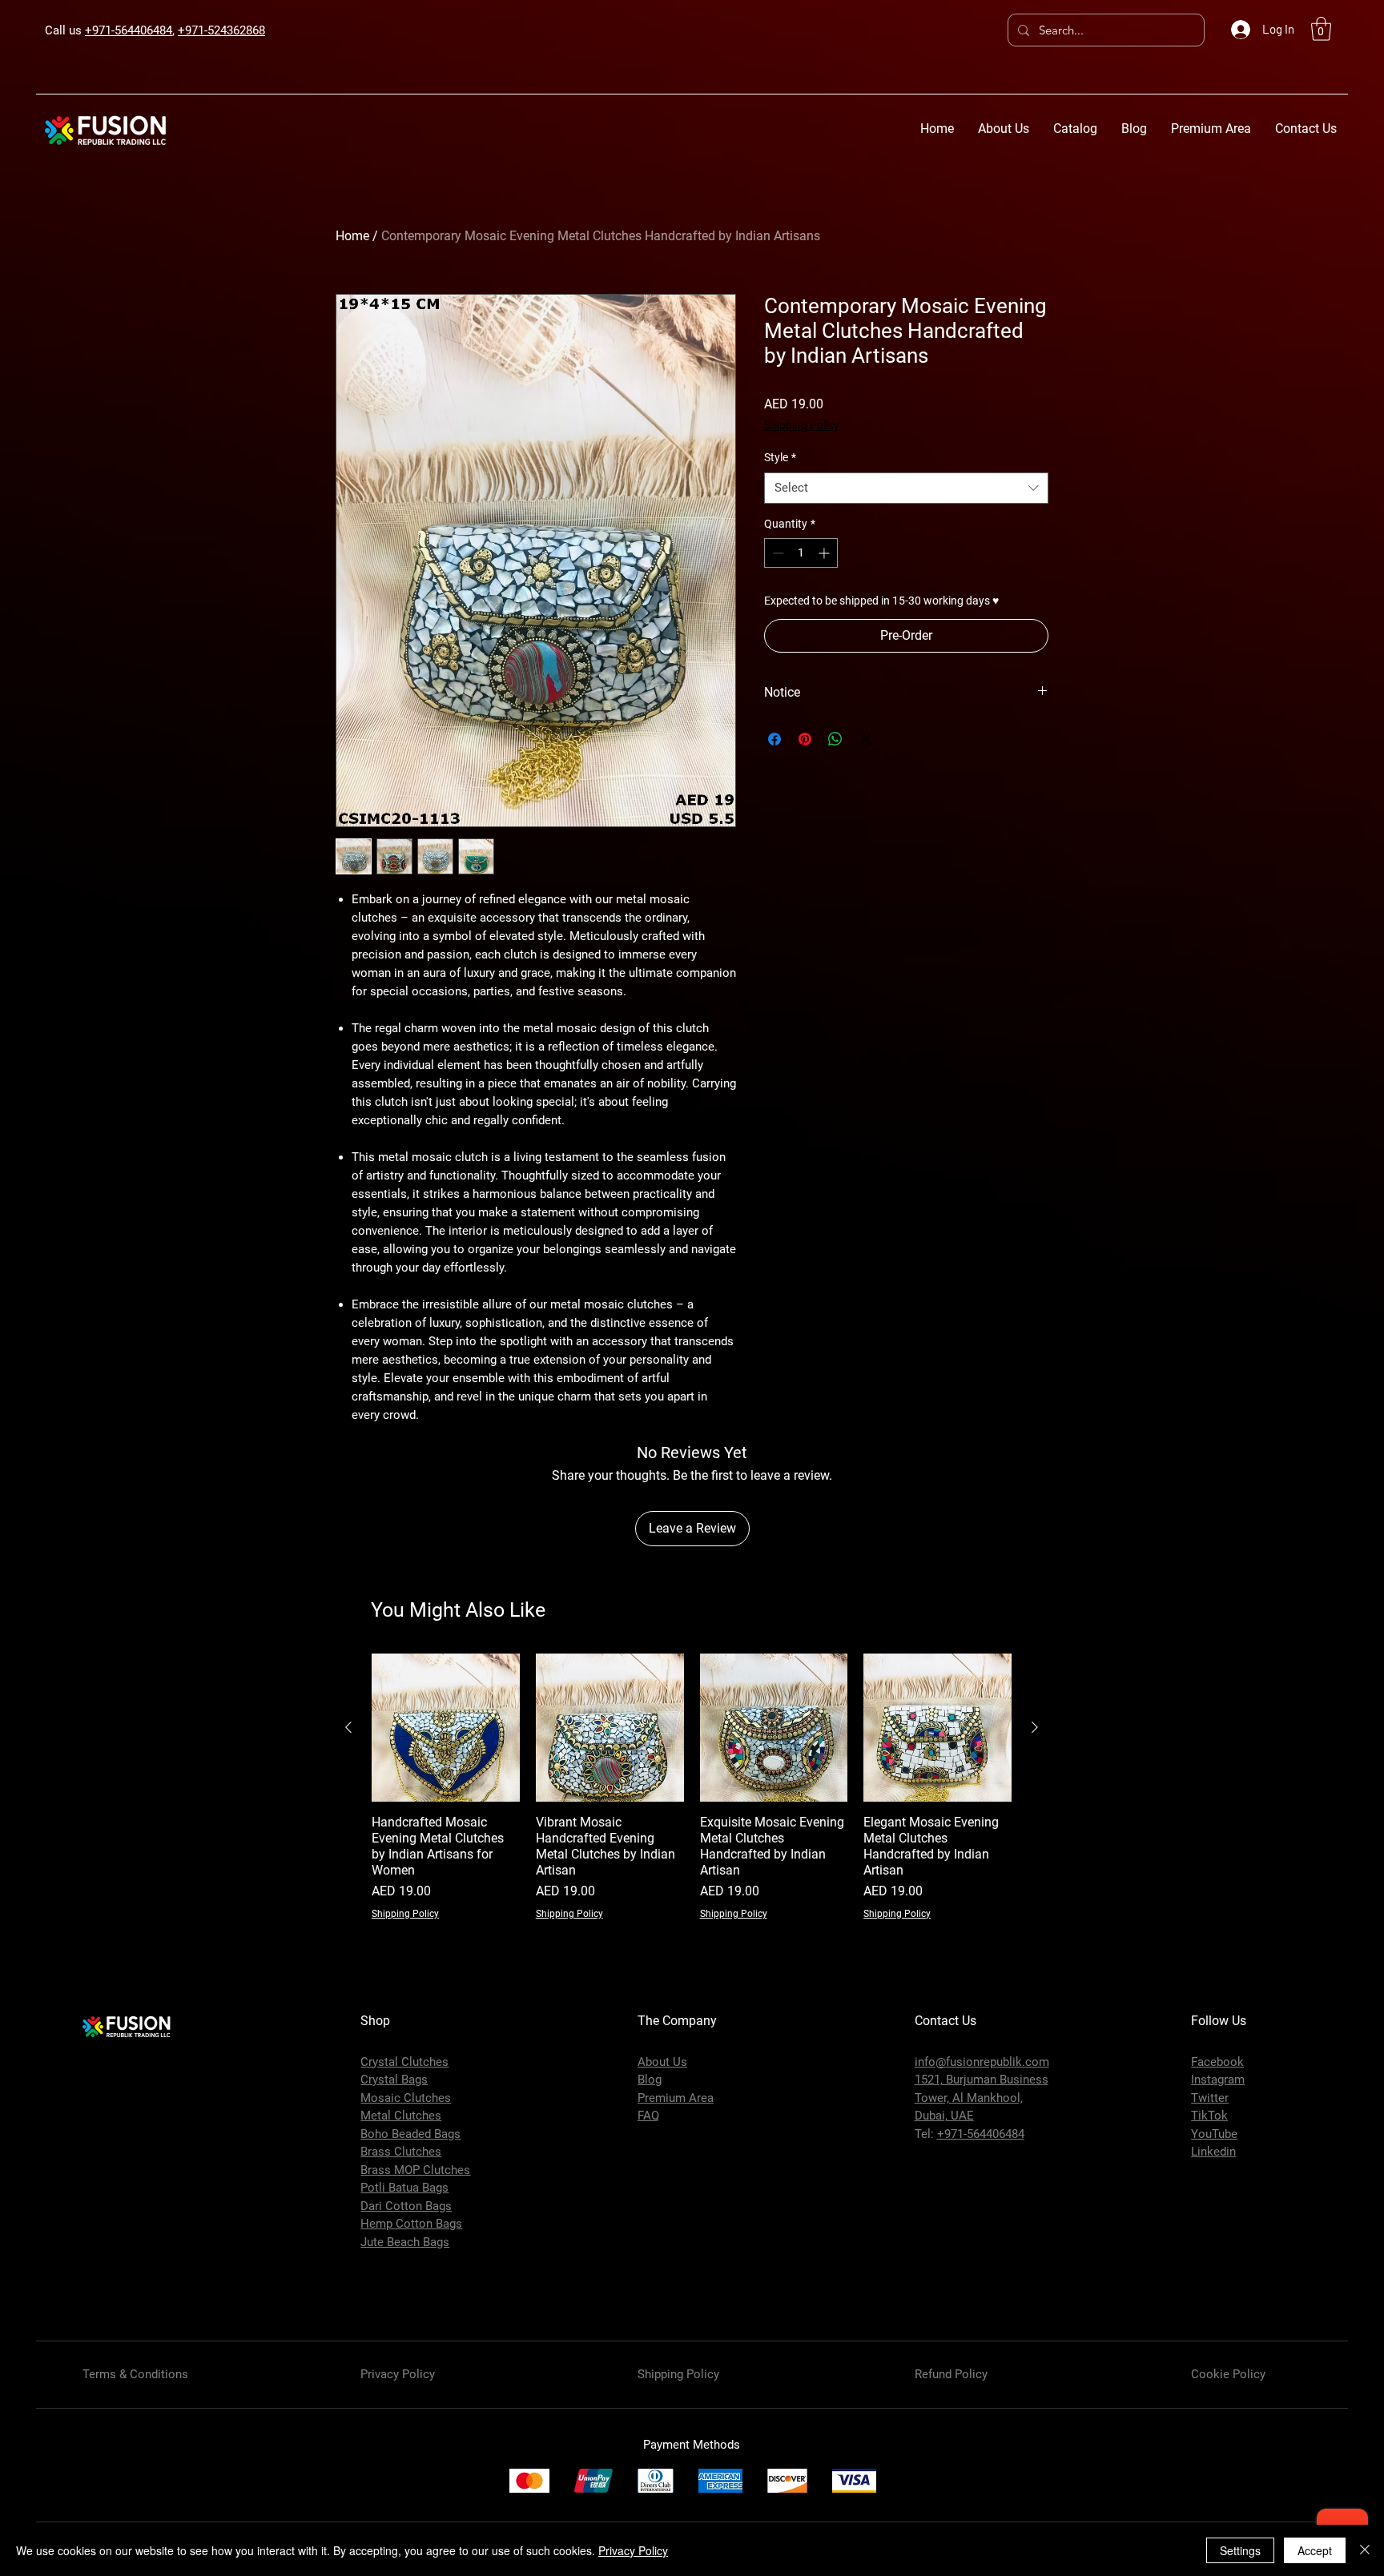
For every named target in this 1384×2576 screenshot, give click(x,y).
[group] (692, 1787)
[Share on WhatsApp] (835, 739)
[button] (1321, 29)
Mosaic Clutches (406, 2098)
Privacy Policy (633, 2550)
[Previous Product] (348, 1727)
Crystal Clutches (404, 2062)
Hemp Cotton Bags (411, 2224)
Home (352, 236)
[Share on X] (866, 739)
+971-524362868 (221, 30)
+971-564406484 (129, 30)
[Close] (1365, 2550)
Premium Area (676, 2098)
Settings (1240, 2550)
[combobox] (906, 488)
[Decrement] (776, 553)
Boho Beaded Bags (410, 2134)
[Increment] (825, 553)
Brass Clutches (401, 2152)
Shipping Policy (802, 425)
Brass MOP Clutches (415, 2170)
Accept (1315, 2550)
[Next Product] (1035, 1727)
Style (780, 457)
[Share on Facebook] (774, 739)
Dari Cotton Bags (406, 2206)
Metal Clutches (401, 2116)
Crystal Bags (394, 2080)
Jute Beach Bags (405, 2242)
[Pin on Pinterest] (805, 739)
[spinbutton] (801, 553)
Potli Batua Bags (404, 2188)
